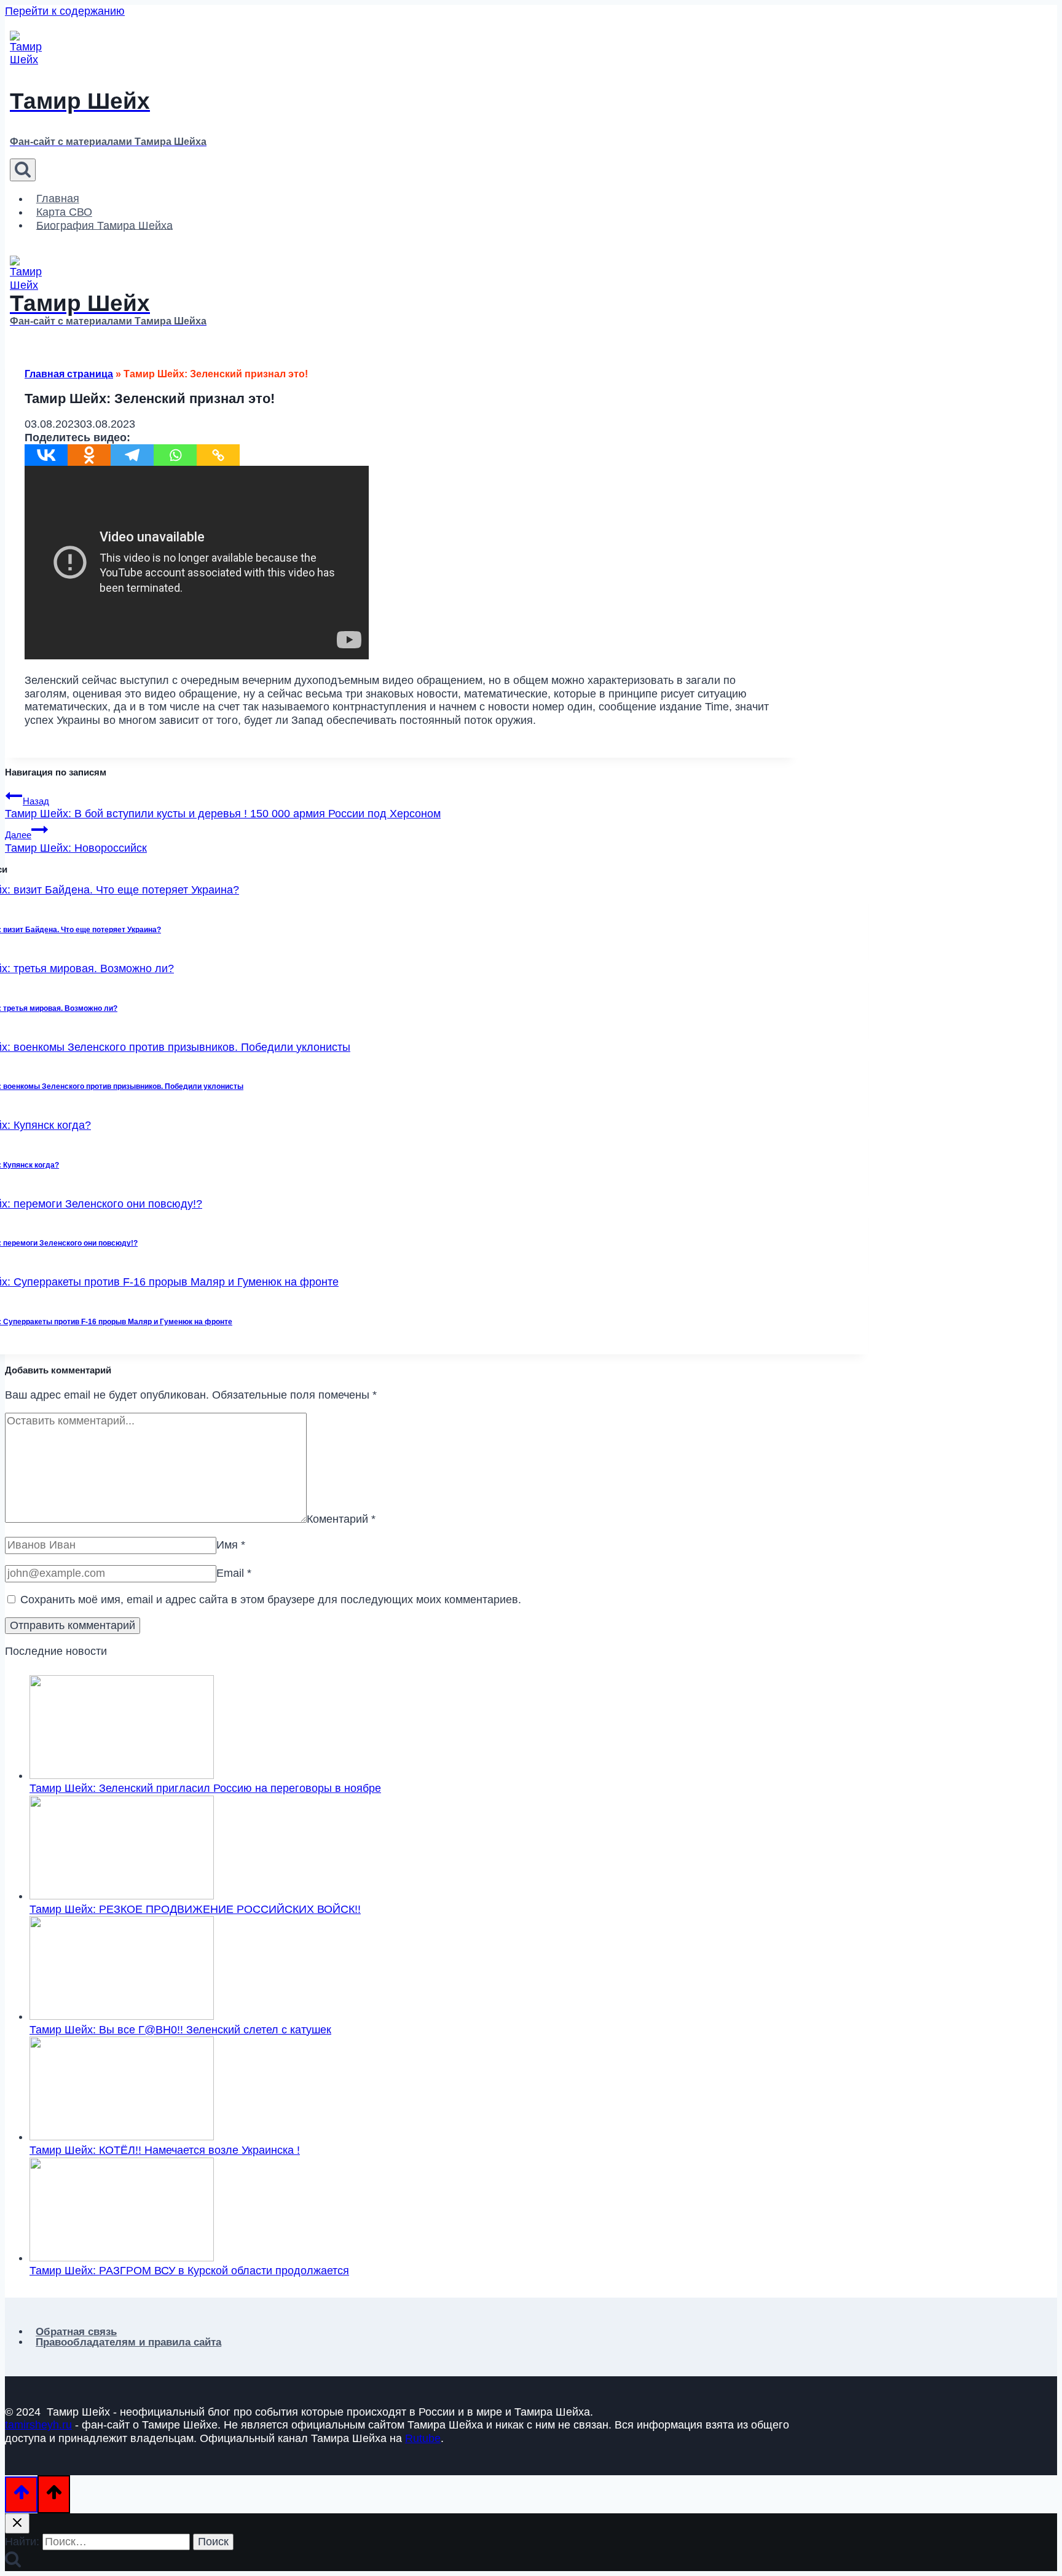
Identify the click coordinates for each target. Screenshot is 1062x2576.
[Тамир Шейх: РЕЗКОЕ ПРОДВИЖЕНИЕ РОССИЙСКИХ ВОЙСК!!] (122, 1896)
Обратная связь (76, 2332)
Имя (231, 1545)
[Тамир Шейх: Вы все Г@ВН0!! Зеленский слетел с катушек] (122, 2016)
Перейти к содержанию (65, 11)
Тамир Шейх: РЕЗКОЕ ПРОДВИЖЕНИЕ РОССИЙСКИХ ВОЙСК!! (195, 1909)
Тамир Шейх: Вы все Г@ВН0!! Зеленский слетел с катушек (180, 2030)
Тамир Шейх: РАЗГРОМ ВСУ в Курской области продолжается (189, 2271)
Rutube (423, 2438)
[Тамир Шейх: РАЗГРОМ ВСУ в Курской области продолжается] (122, 2258)
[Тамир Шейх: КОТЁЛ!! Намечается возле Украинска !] (122, 2137)
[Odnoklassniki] (89, 455)
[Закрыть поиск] (17, 2523)
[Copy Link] (218, 455)
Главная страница (69, 374)
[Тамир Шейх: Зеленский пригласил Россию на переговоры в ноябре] (122, 1775)
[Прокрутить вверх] (21, 2495)
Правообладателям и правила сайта (128, 2342)
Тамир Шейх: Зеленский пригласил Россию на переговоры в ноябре (205, 1788)
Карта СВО (64, 212)
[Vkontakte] (46, 455)
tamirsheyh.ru (38, 2425)
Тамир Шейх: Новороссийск (76, 842)
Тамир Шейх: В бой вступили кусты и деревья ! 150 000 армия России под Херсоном (223, 808)
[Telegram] (132, 455)
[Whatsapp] (175, 455)
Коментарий (341, 1519)
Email (234, 1573)
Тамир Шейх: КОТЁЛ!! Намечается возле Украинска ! (165, 2150)
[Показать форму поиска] (23, 170)
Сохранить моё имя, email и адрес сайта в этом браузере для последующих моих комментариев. (271, 1600)
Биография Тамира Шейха (104, 225)
